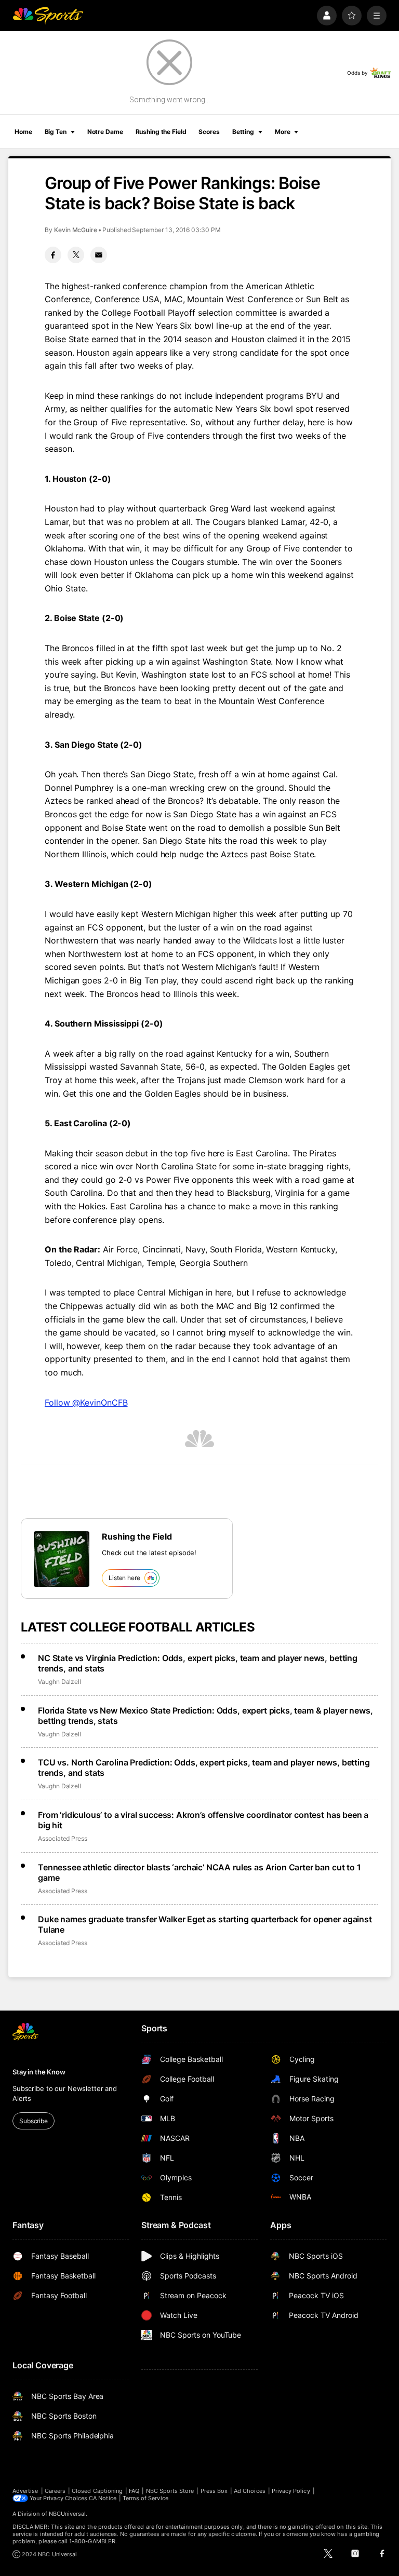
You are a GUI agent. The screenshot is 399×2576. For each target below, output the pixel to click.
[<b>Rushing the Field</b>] (62, 1559)
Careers (55, 2491)
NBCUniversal (68, 2514)
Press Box (214, 2491)
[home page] (48, 16)
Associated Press (63, 1838)
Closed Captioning (97, 2491)
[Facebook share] (53, 255)
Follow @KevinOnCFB (86, 1402)
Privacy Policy (291, 2491)
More (283, 132)
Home (23, 132)
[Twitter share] (76, 255)
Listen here (124, 1578)
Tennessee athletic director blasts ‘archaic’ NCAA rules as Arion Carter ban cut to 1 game (199, 1872)
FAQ (134, 2491)
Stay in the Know (39, 2072)
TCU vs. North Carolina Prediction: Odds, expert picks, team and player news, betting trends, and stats (204, 1768)
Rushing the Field (161, 132)
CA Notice (103, 2498)
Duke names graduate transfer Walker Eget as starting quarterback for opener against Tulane (205, 1924)
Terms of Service (145, 2498)
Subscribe (34, 2121)
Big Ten (56, 132)
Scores (209, 132)
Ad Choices (250, 2491)
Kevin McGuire (76, 230)
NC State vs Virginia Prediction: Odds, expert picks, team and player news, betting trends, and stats (198, 1663)
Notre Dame (105, 132)
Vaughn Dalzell (59, 1682)
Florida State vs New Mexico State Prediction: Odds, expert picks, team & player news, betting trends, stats (205, 1716)
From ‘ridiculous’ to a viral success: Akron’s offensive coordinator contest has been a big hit (203, 1820)
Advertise (25, 2491)
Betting (243, 132)
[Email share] (99, 255)
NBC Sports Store (170, 2491)
